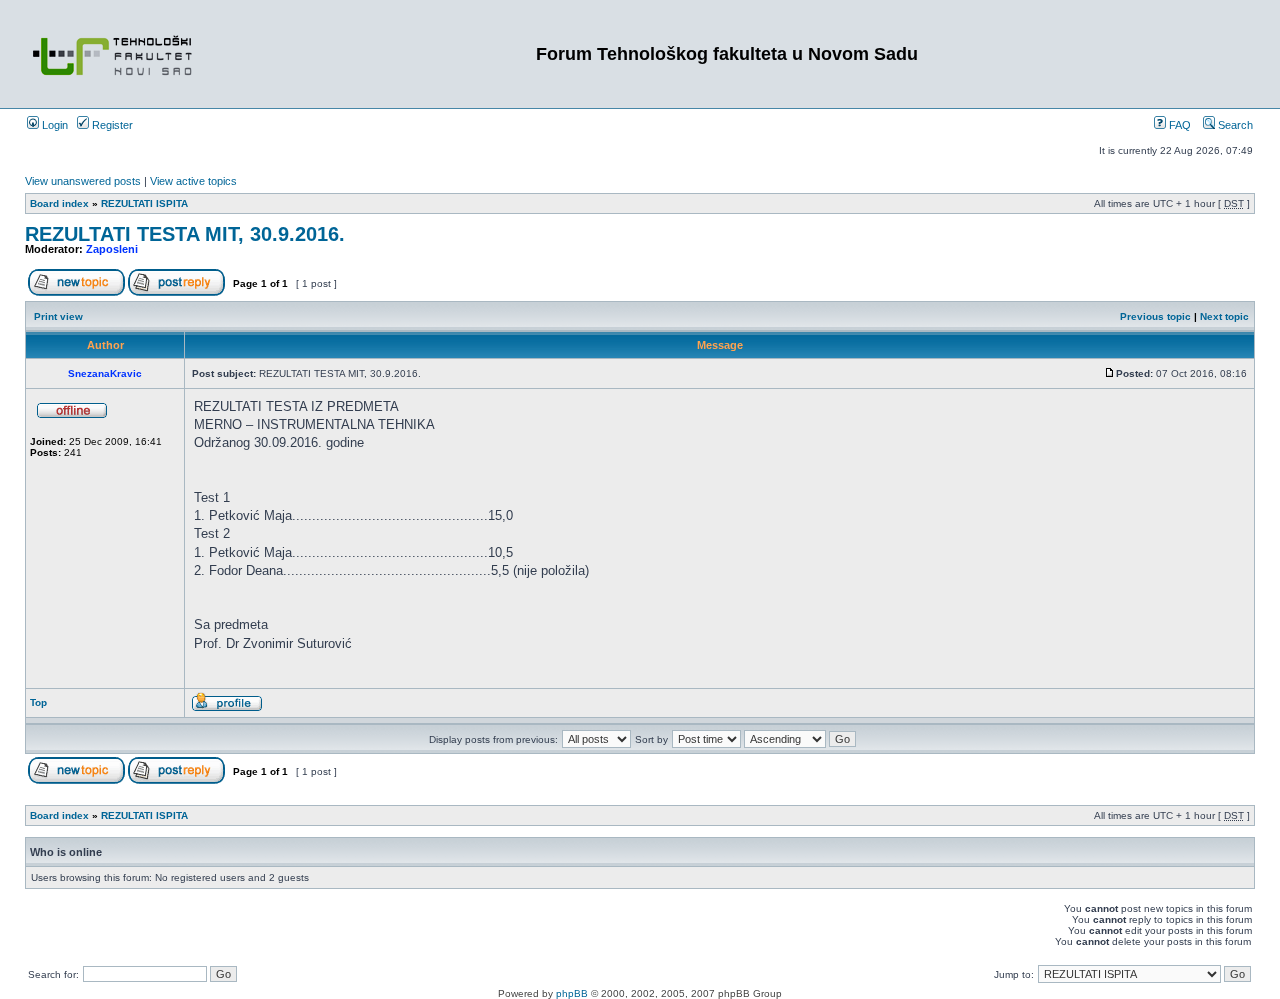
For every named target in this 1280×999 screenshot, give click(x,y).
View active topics (193, 181)
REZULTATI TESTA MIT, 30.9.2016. (185, 234)
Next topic (1224, 316)
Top (38, 702)
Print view (58, 316)
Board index (59, 203)
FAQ (1178, 125)
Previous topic (1155, 316)
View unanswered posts (83, 181)
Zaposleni (112, 249)
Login (53, 125)
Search (1234, 125)
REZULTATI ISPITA (144, 203)
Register (111, 125)
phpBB (572, 993)
